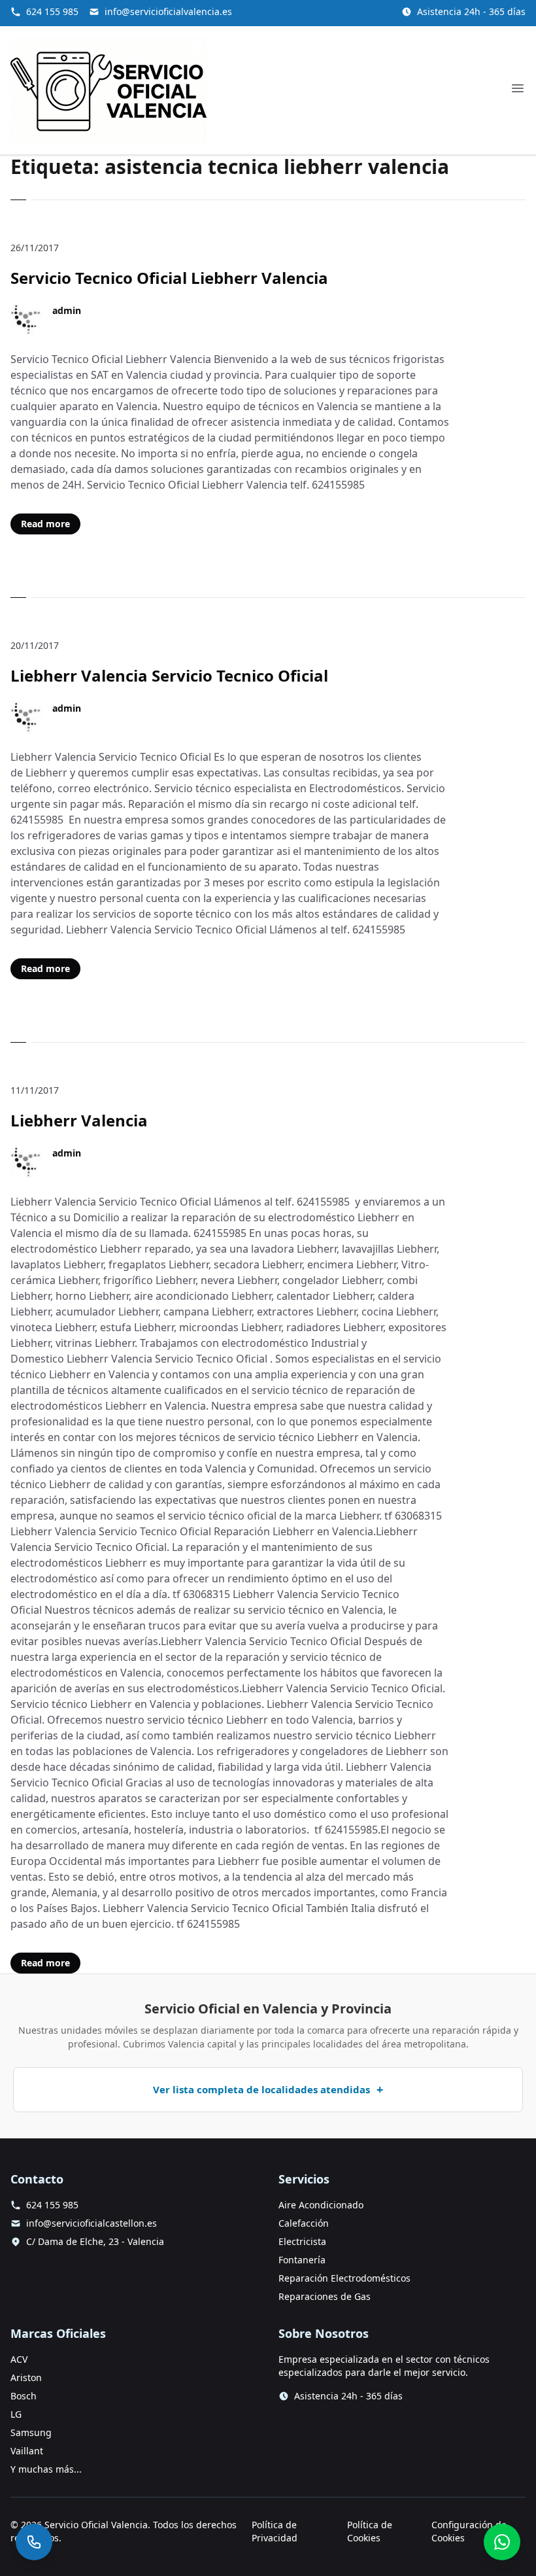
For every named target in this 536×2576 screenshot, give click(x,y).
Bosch (24, 2396)
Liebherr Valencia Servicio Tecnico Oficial (169, 675)
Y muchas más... (46, 2469)
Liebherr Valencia (79, 1120)
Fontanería (302, 2260)
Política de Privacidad (275, 2531)
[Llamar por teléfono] (34, 2542)
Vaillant (27, 2451)
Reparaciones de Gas (325, 2296)
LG (16, 2414)
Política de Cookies (370, 2531)
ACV (19, 2359)
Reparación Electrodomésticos (344, 2278)
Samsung (31, 2432)
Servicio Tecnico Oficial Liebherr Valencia (169, 278)
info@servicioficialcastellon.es (92, 2223)
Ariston (26, 2377)
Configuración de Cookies (469, 2531)
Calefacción (304, 2223)
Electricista (302, 2241)
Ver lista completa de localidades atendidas (261, 2089)
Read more (45, 524)
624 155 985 (52, 11)
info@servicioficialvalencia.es (168, 11)
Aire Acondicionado (321, 2205)
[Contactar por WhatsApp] (502, 2542)
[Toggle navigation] (518, 88)
